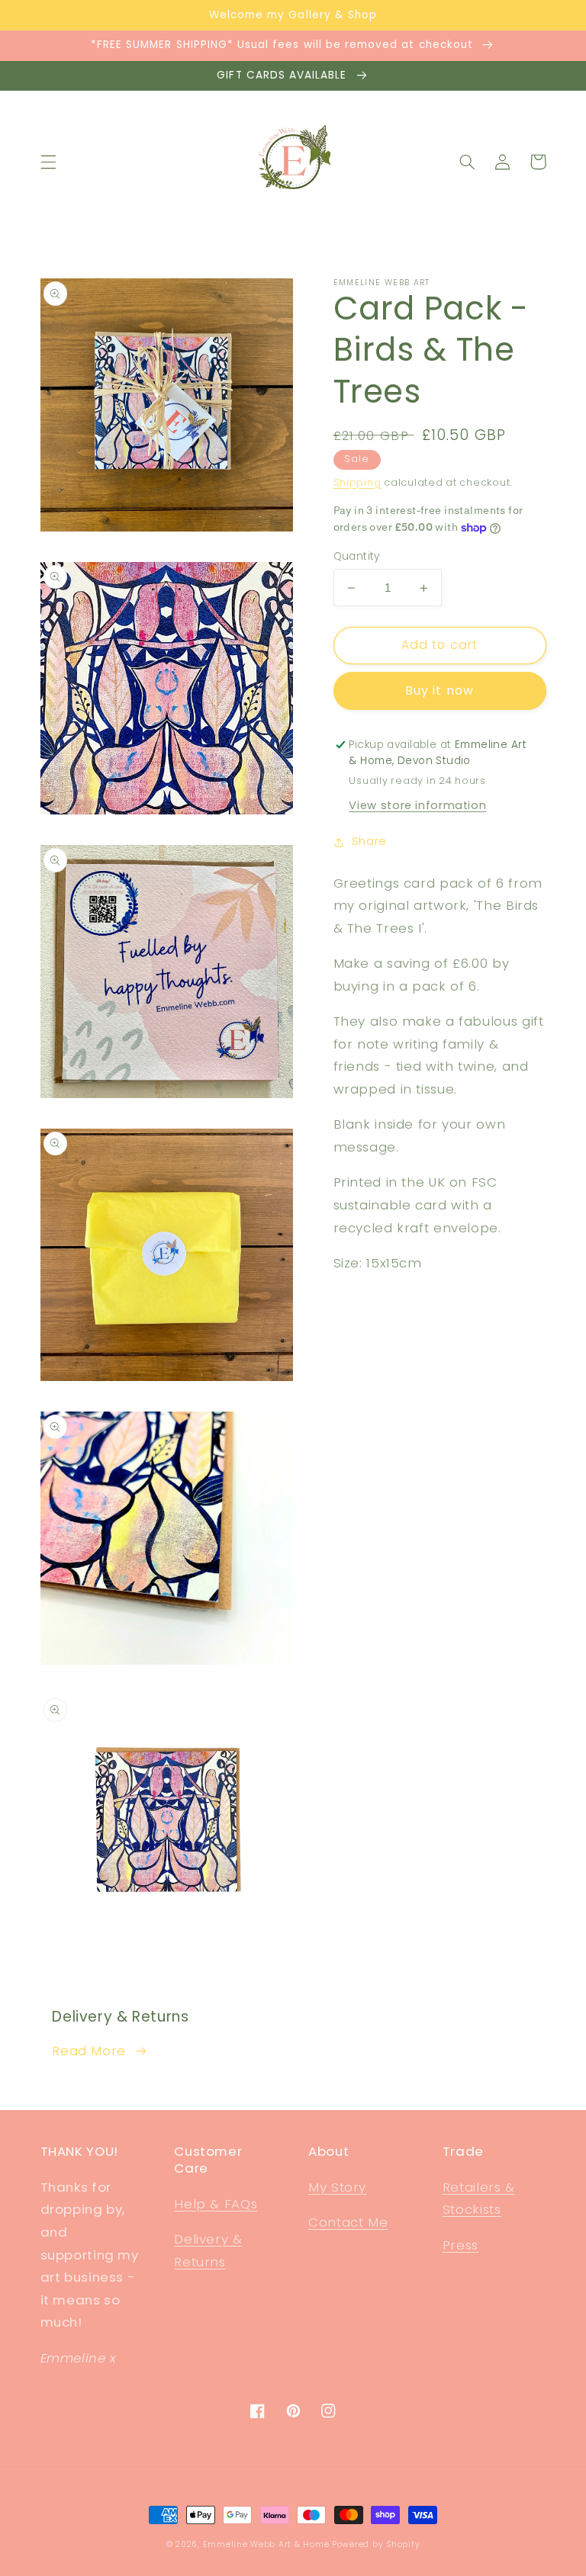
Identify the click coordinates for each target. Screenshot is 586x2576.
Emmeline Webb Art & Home (266, 2544)
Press (460, 2245)
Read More (89, 2051)
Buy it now (439, 691)
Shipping (357, 482)
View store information (417, 805)
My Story (337, 2187)
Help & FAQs (216, 2204)
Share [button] (369, 841)
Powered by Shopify (376, 2544)
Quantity (357, 556)
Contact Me (348, 2222)
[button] (48, 162)
